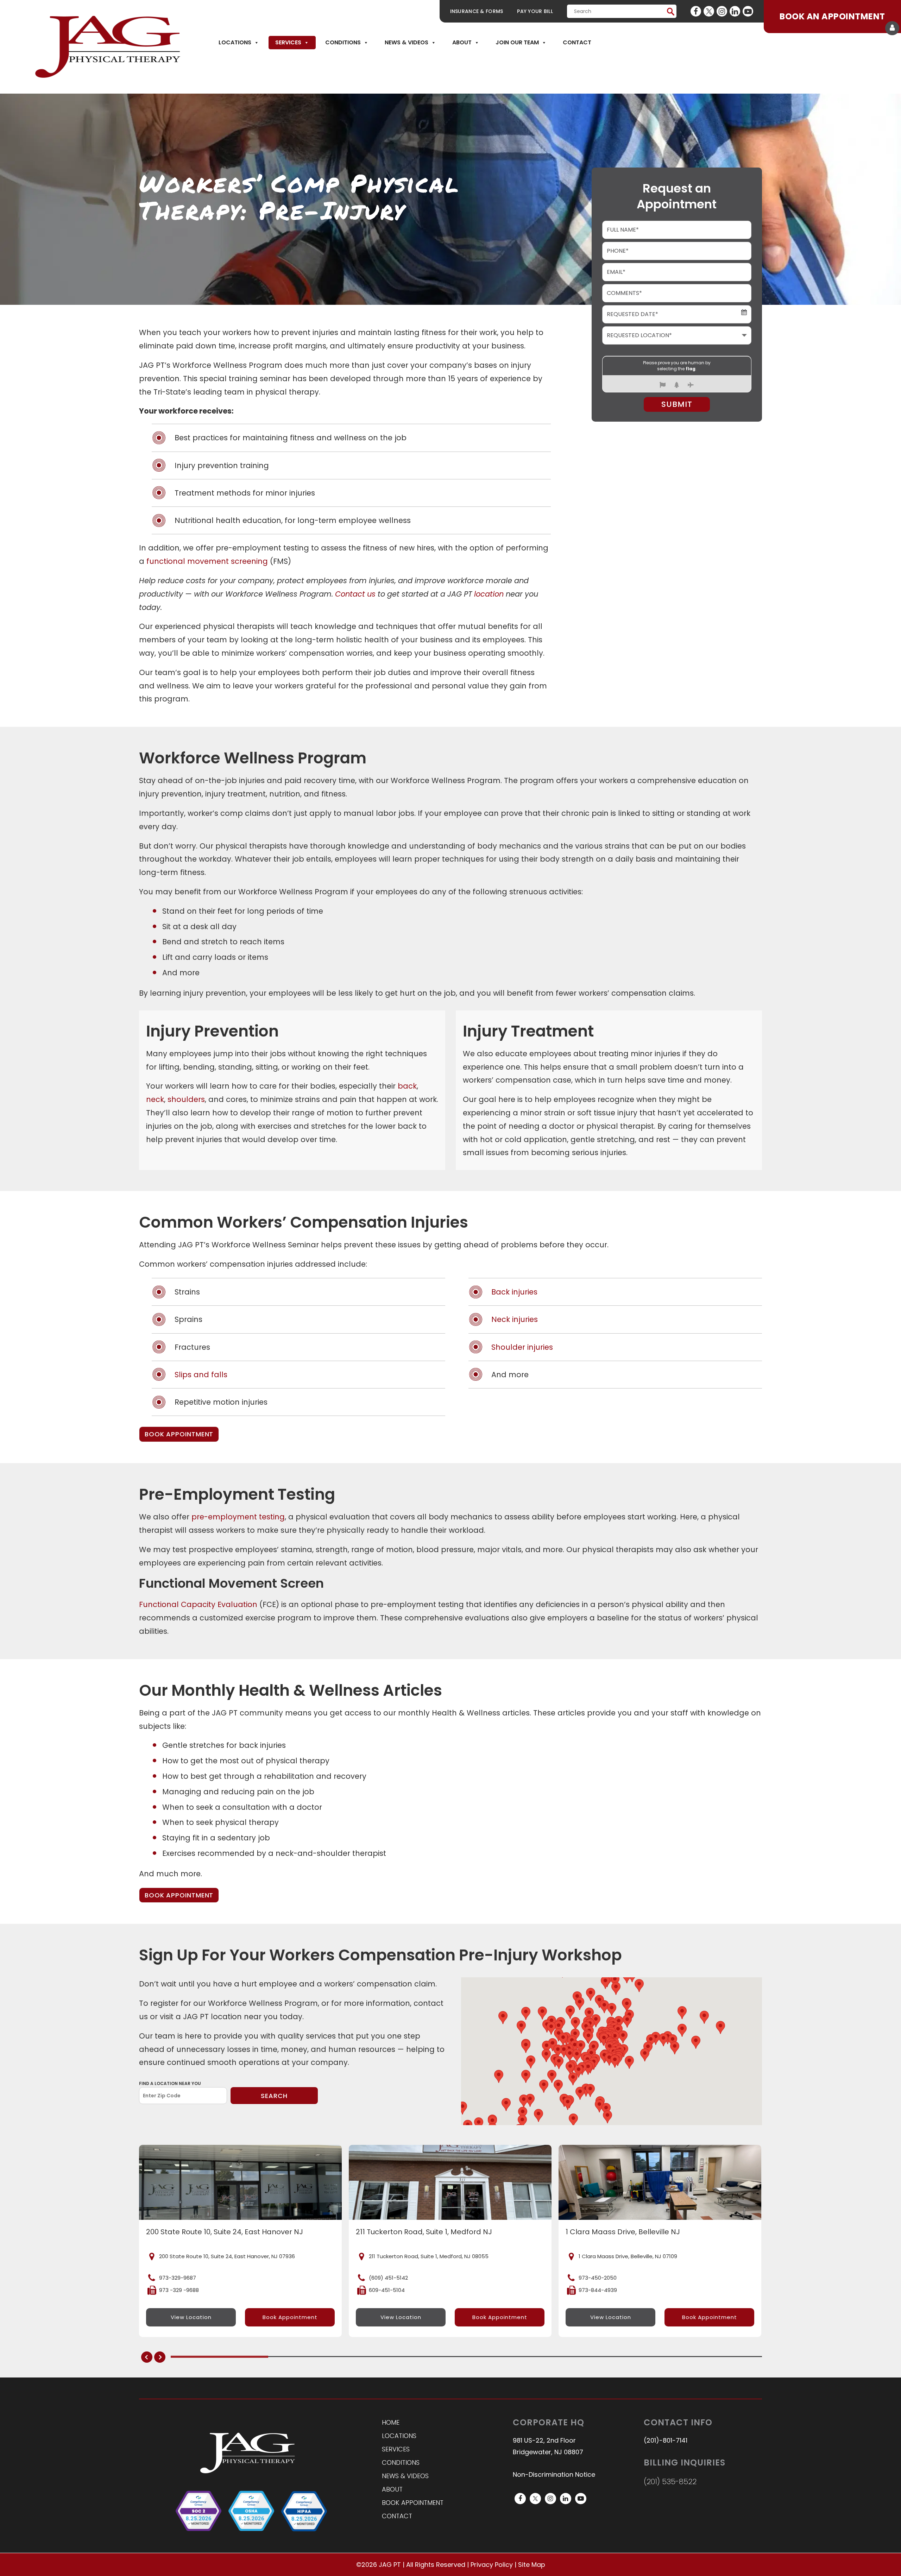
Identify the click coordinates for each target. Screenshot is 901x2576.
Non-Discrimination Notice (554, 2475)
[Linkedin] (735, 11)
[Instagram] (722, 11)
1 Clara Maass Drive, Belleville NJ (623, 2232)
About (462, 42)
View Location (191, 2317)
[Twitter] (709, 11)
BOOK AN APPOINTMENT (832, 16)
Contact (577, 42)
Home (391, 2422)
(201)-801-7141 (666, 2441)
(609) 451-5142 (388, 2278)
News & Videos (407, 42)
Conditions (343, 42)
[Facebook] (696, 11)
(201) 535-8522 (670, 2481)
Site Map (532, 2565)
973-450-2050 (598, 2278)
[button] (604, 2039)
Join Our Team (517, 42)
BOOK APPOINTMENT (179, 1434)
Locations (235, 42)
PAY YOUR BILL (535, 11)
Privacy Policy (492, 2565)
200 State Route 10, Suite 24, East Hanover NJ (225, 2232)
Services (288, 42)
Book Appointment (290, 2317)
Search (274, 2096)
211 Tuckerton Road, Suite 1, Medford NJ (424, 2232)
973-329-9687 (178, 2278)
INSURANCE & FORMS (477, 11)
